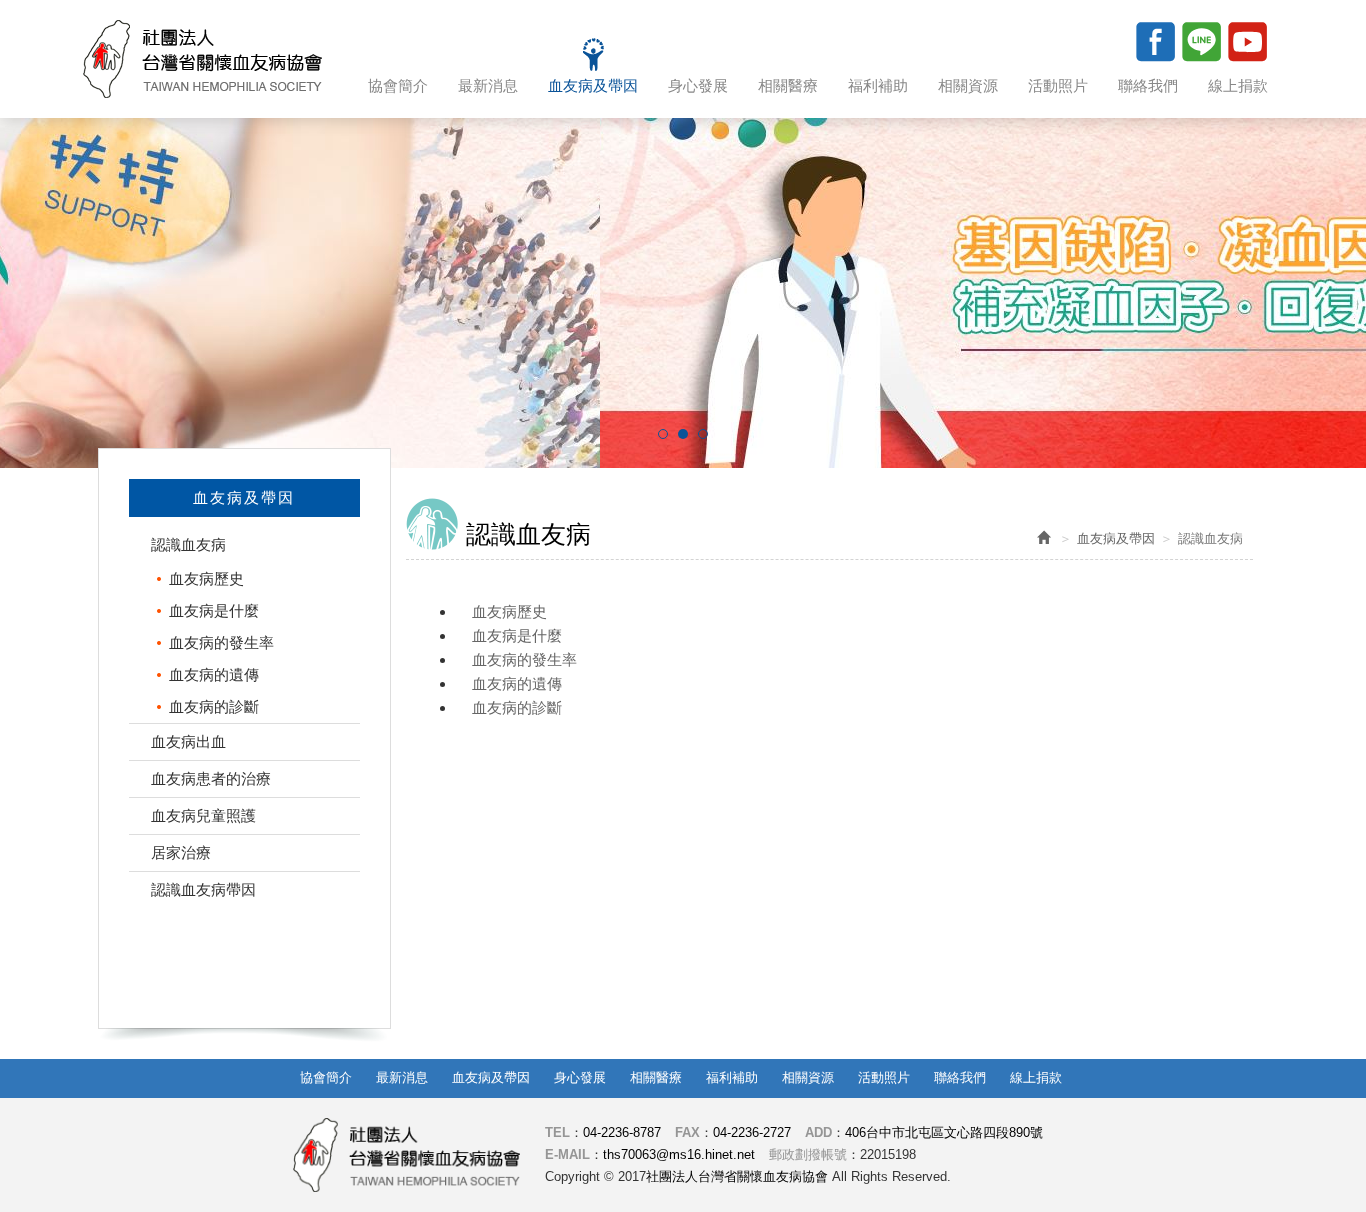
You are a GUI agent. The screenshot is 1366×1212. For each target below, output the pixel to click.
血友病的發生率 (221, 642)
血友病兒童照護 (203, 815)
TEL (557, 1132)
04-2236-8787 (622, 1132)
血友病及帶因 (1116, 538)
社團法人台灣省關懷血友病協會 (202, 59)
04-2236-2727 (752, 1132)
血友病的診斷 (214, 706)
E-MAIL (567, 1154)
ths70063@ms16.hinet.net (679, 1154)
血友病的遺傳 (214, 674)
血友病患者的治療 (211, 778)
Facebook (1155, 41)
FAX (687, 1132)
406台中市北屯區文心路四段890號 (944, 1132)
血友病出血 (188, 741)
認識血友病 (188, 544)
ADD (818, 1132)
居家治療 (181, 852)
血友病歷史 (206, 578)
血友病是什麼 (214, 610)
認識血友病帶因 (203, 889)
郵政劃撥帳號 (808, 1154)
